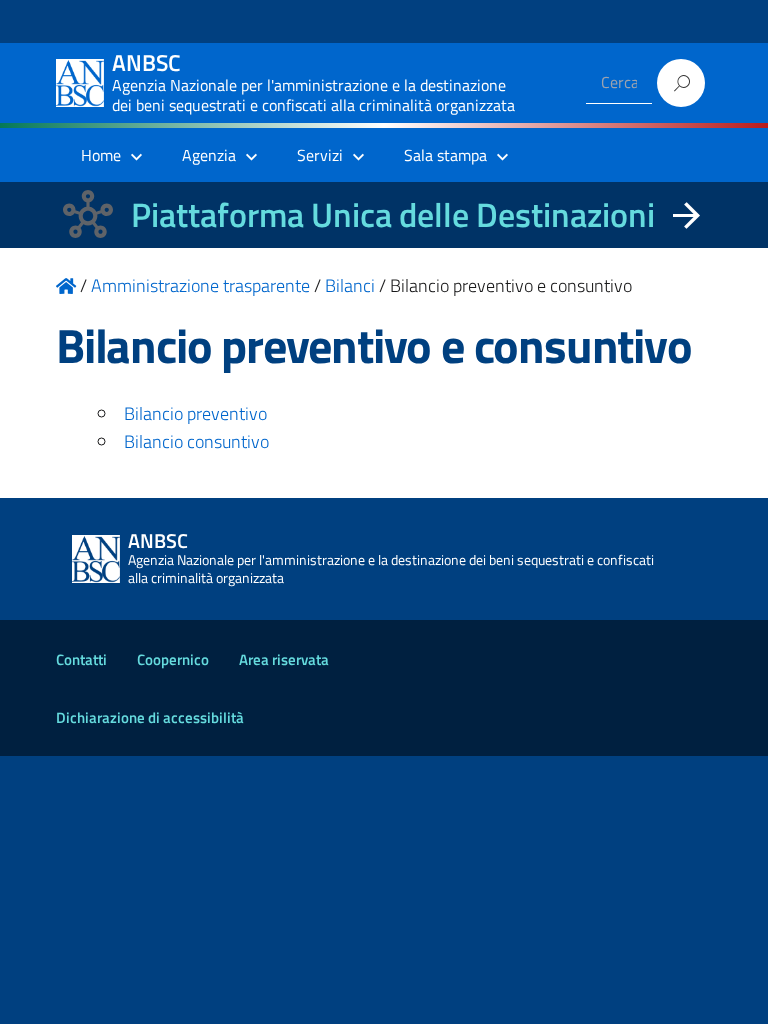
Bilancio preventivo (195, 413)
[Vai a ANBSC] (66, 285)
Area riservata (284, 659)
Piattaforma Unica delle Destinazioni (393, 214)
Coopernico (173, 659)
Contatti (81, 659)
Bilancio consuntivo (196, 441)
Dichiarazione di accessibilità (150, 717)
